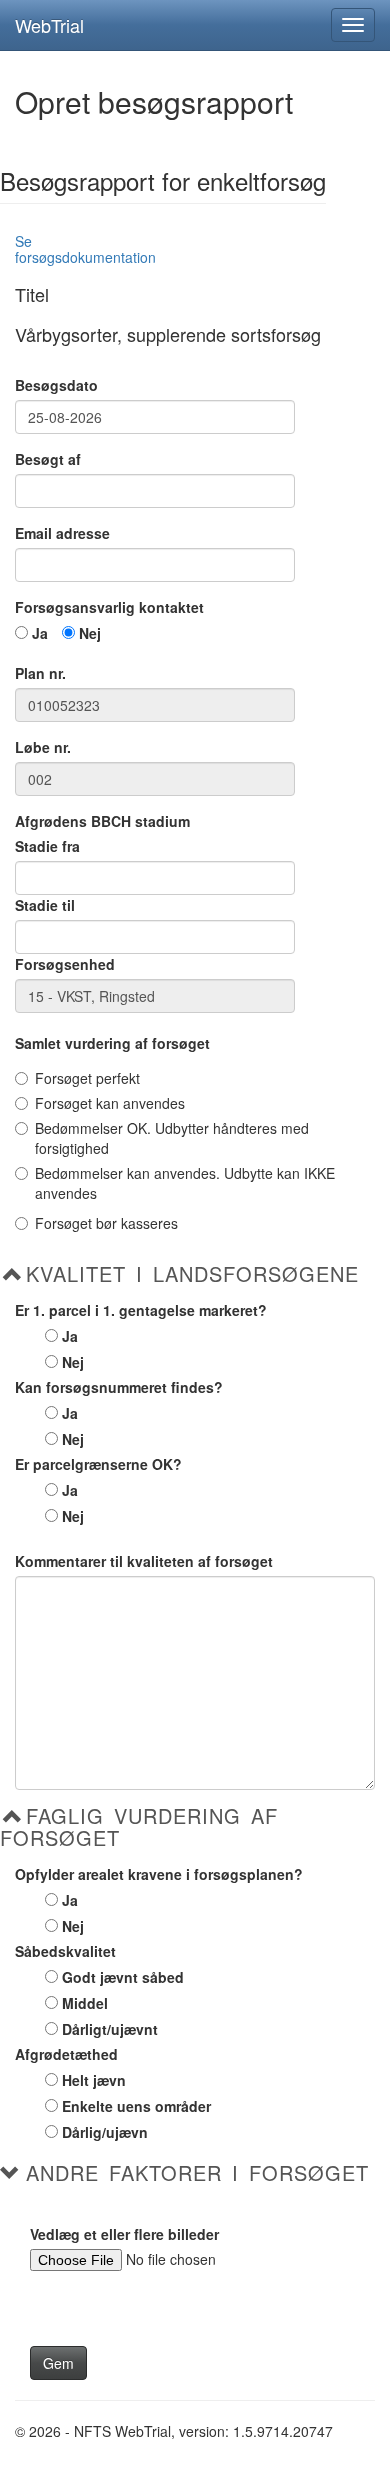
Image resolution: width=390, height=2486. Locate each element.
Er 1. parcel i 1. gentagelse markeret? (141, 1310)
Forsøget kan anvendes (110, 1103)
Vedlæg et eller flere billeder (124, 2234)
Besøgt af (48, 459)
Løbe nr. (43, 747)
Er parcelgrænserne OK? (98, 1464)
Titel (32, 295)
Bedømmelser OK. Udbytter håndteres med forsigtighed (172, 1138)
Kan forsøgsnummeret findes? (119, 1387)
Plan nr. (40, 673)
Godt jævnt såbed (123, 1977)
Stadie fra (47, 846)
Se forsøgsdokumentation (85, 248)
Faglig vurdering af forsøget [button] (139, 1827)
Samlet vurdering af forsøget (112, 1043)
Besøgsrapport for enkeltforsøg (163, 183)
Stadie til (45, 905)
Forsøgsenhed (65, 964)
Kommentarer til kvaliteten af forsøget (144, 1561)
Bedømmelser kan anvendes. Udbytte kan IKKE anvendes (185, 1183)
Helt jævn (94, 2080)
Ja (40, 633)
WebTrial (49, 25)
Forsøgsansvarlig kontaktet (109, 607)
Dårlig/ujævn (105, 2132)
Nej (90, 633)
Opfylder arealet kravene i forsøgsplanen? (159, 1874)
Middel (85, 2003)
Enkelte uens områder (136, 2106)
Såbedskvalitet (65, 1951)
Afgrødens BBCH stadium (102, 821)
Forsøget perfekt (87, 1078)
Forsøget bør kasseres (106, 1223)
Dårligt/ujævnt (110, 2029)
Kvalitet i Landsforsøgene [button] (192, 1274)
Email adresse (62, 533)
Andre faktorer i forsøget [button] (197, 2173)
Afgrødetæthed (66, 2054)
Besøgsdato (56, 385)
